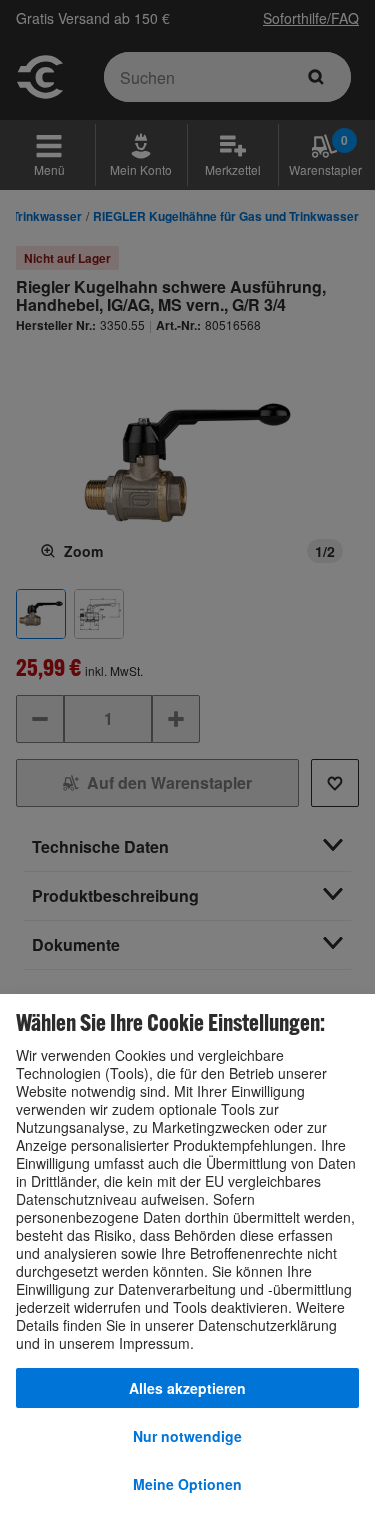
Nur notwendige (187, 1436)
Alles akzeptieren (187, 1388)
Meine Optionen (187, 1484)
